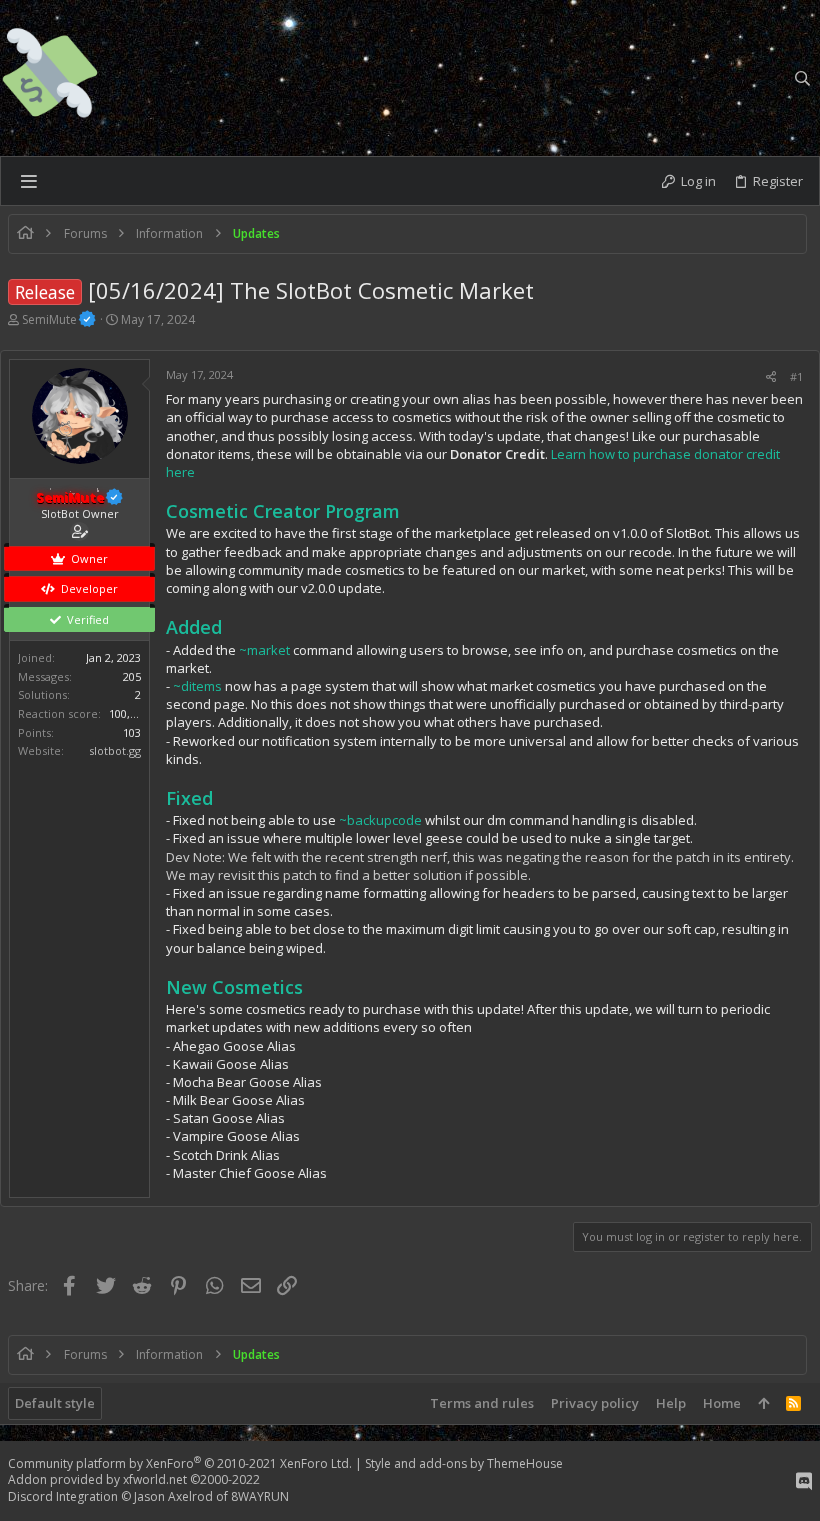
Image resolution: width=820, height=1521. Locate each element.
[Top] (763, 1403)
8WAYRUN (260, 1496)
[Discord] (804, 1481)
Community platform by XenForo (180, 1463)
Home (722, 1403)
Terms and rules (482, 1403)
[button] (28, 181)
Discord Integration (63, 1496)
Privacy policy (595, 1403)
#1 (796, 376)
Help (671, 1403)
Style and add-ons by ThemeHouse (464, 1463)
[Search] (802, 78)
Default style (55, 1403)
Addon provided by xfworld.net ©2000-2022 (134, 1479)
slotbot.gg (115, 750)
